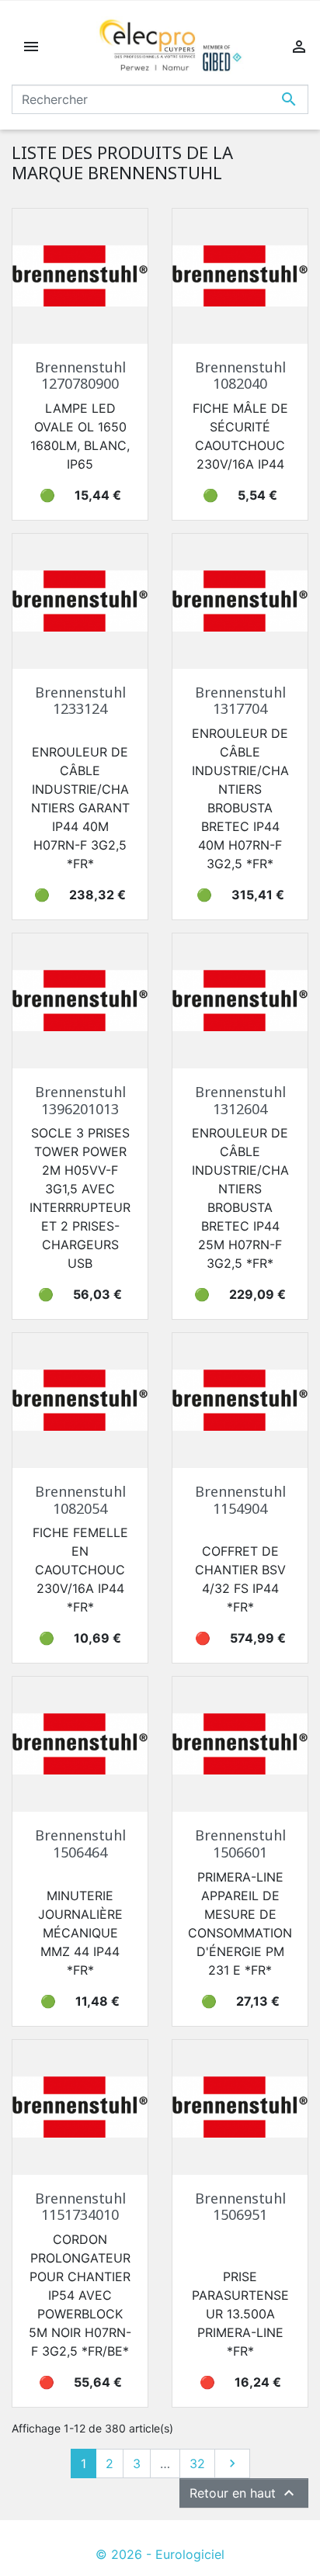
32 (197, 2463)
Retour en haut (244, 2493)
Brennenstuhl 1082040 (240, 376)
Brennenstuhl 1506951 (240, 2207)
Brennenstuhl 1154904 (240, 1500)
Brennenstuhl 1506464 (80, 1844)
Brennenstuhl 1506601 (240, 1844)
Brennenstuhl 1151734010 (80, 2207)
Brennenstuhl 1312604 (240, 1100)
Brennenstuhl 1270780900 (80, 376)
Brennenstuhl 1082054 (80, 1500)
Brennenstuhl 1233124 (80, 701)
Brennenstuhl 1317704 (240, 701)
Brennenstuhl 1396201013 (80, 1100)
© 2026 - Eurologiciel (160, 2554)
